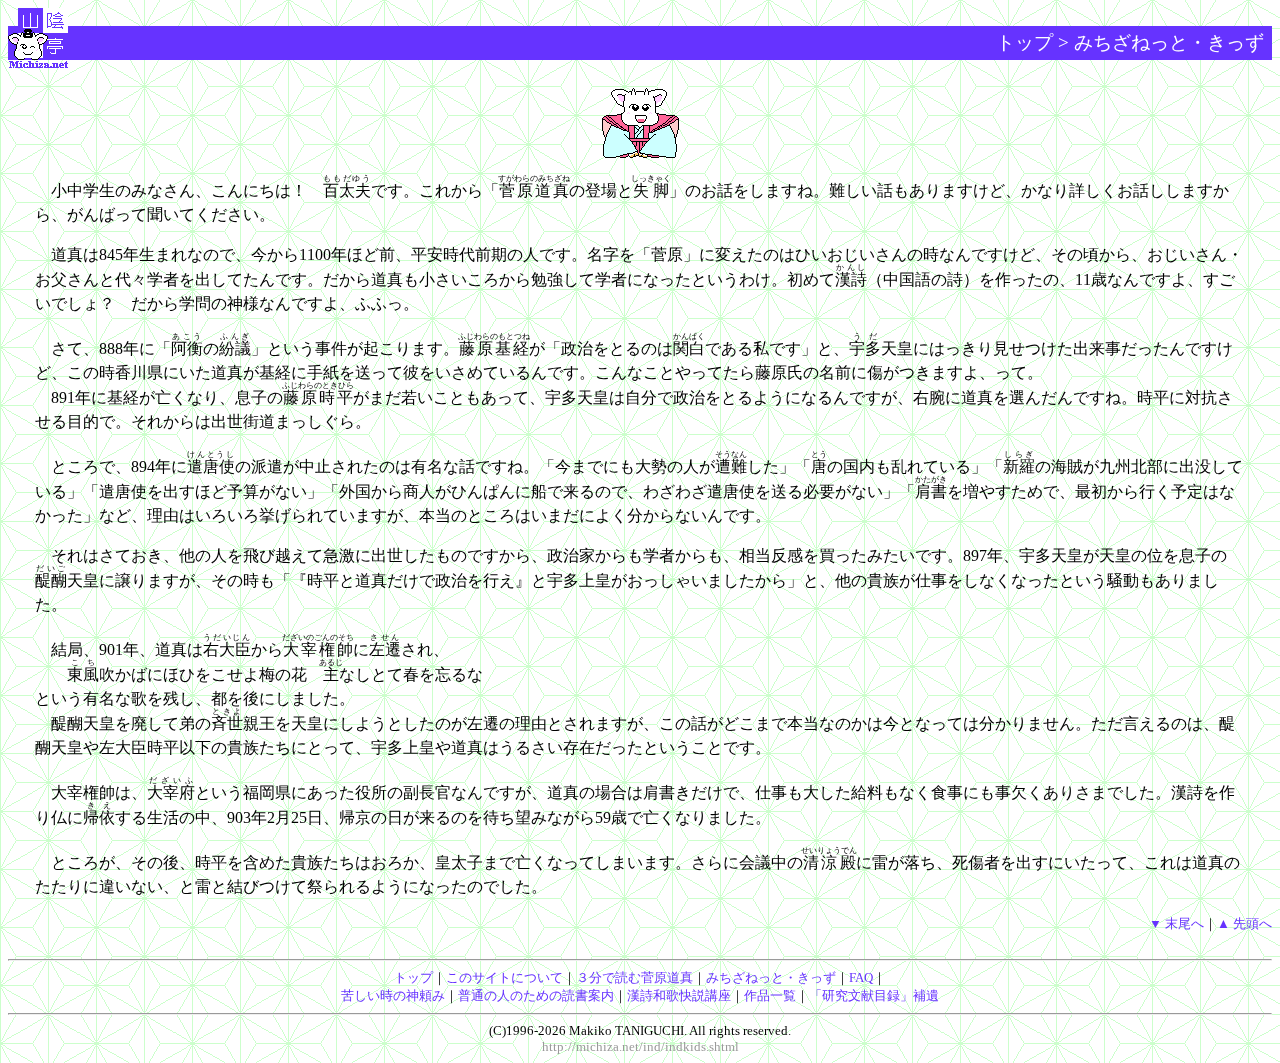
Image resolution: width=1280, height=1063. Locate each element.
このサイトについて (504, 977)
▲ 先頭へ (1244, 923)
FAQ (861, 977)
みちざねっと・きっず (771, 977)
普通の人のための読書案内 (536, 995)
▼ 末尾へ (1176, 923)
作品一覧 (770, 995)
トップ (1024, 42)
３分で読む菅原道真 (634, 977)
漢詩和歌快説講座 (679, 995)
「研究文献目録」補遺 (874, 995)
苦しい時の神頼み (393, 995)
